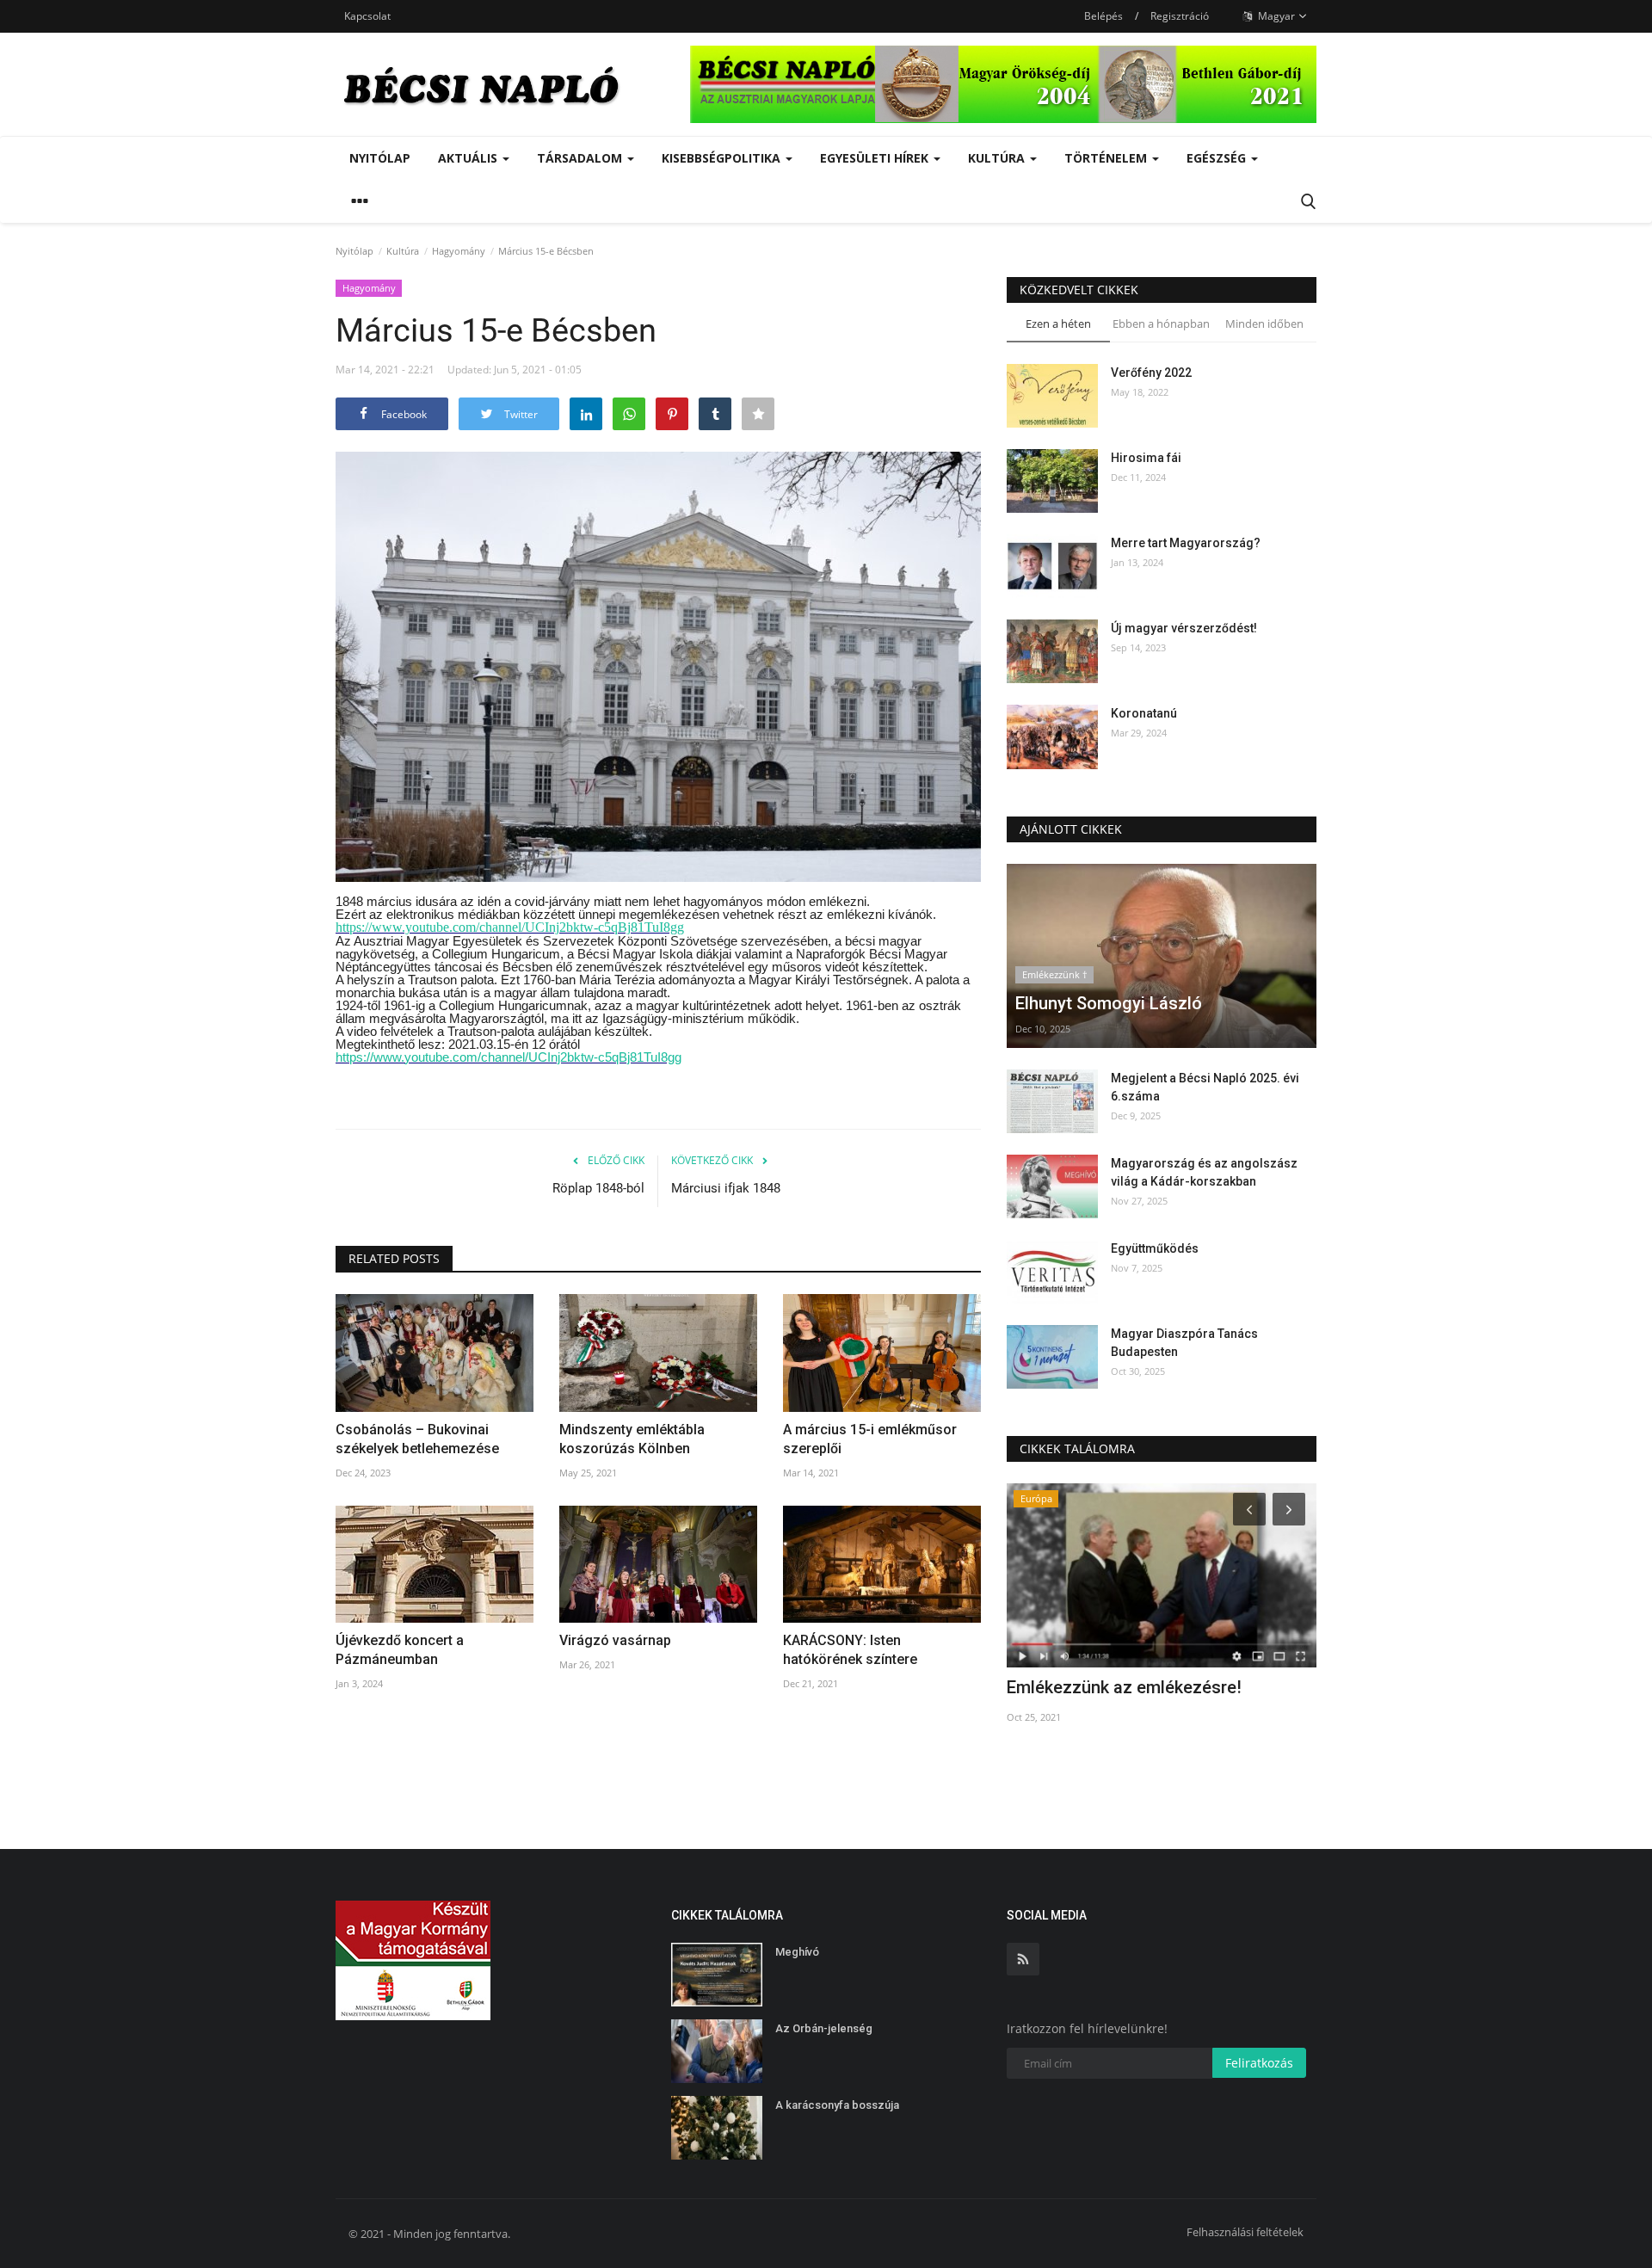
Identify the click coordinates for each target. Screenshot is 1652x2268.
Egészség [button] (1218, 158)
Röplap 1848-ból (598, 1188)
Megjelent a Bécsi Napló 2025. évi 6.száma (1205, 1087)
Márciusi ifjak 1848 (726, 1188)
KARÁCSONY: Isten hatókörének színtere (850, 1650)
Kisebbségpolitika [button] (723, 158)
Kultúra (403, 251)
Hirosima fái (1146, 458)
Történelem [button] (1107, 158)
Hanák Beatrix (1060, 1687)
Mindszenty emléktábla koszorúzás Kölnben (632, 1439)
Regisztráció (1180, 16)
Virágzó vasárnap (615, 1640)
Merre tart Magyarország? (1186, 543)
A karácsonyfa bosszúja (837, 2105)
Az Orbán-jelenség (825, 2028)
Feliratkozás (1259, 2063)
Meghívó (797, 1952)
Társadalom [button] (581, 158)
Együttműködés (1155, 1248)
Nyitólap (380, 158)
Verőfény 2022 (1151, 373)
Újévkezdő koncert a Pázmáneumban (400, 1650)
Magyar (1275, 16)
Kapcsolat (367, 16)
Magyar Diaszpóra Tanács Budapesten (1184, 1343)
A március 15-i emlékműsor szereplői (870, 1439)
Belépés (1103, 16)
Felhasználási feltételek (1245, 2232)
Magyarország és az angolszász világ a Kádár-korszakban (1204, 1172)
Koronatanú (1144, 713)
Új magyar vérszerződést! (1184, 628)
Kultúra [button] (998, 158)
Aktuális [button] (469, 158)
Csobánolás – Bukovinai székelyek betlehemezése (417, 1439)
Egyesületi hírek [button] (876, 158)
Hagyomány (459, 251)
